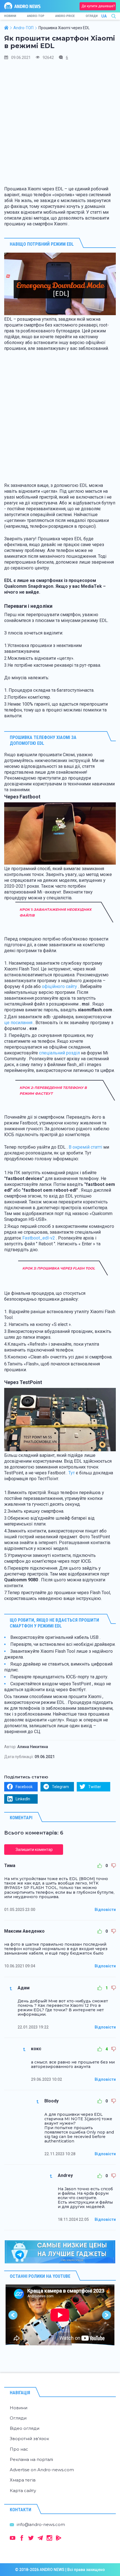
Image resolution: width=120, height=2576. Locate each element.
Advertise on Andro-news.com (42, 2470)
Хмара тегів (23, 2480)
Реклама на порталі (31, 2459)
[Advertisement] (60, 125)
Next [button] (107, 2315)
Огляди (92, 16)
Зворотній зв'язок (29, 2439)
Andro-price (65, 16)
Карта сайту (23, 2491)
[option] (60, 2315)
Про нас (19, 2449)
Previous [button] (13, 2315)
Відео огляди (25, 2428)
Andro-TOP (36, 16)
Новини (10, 16)
